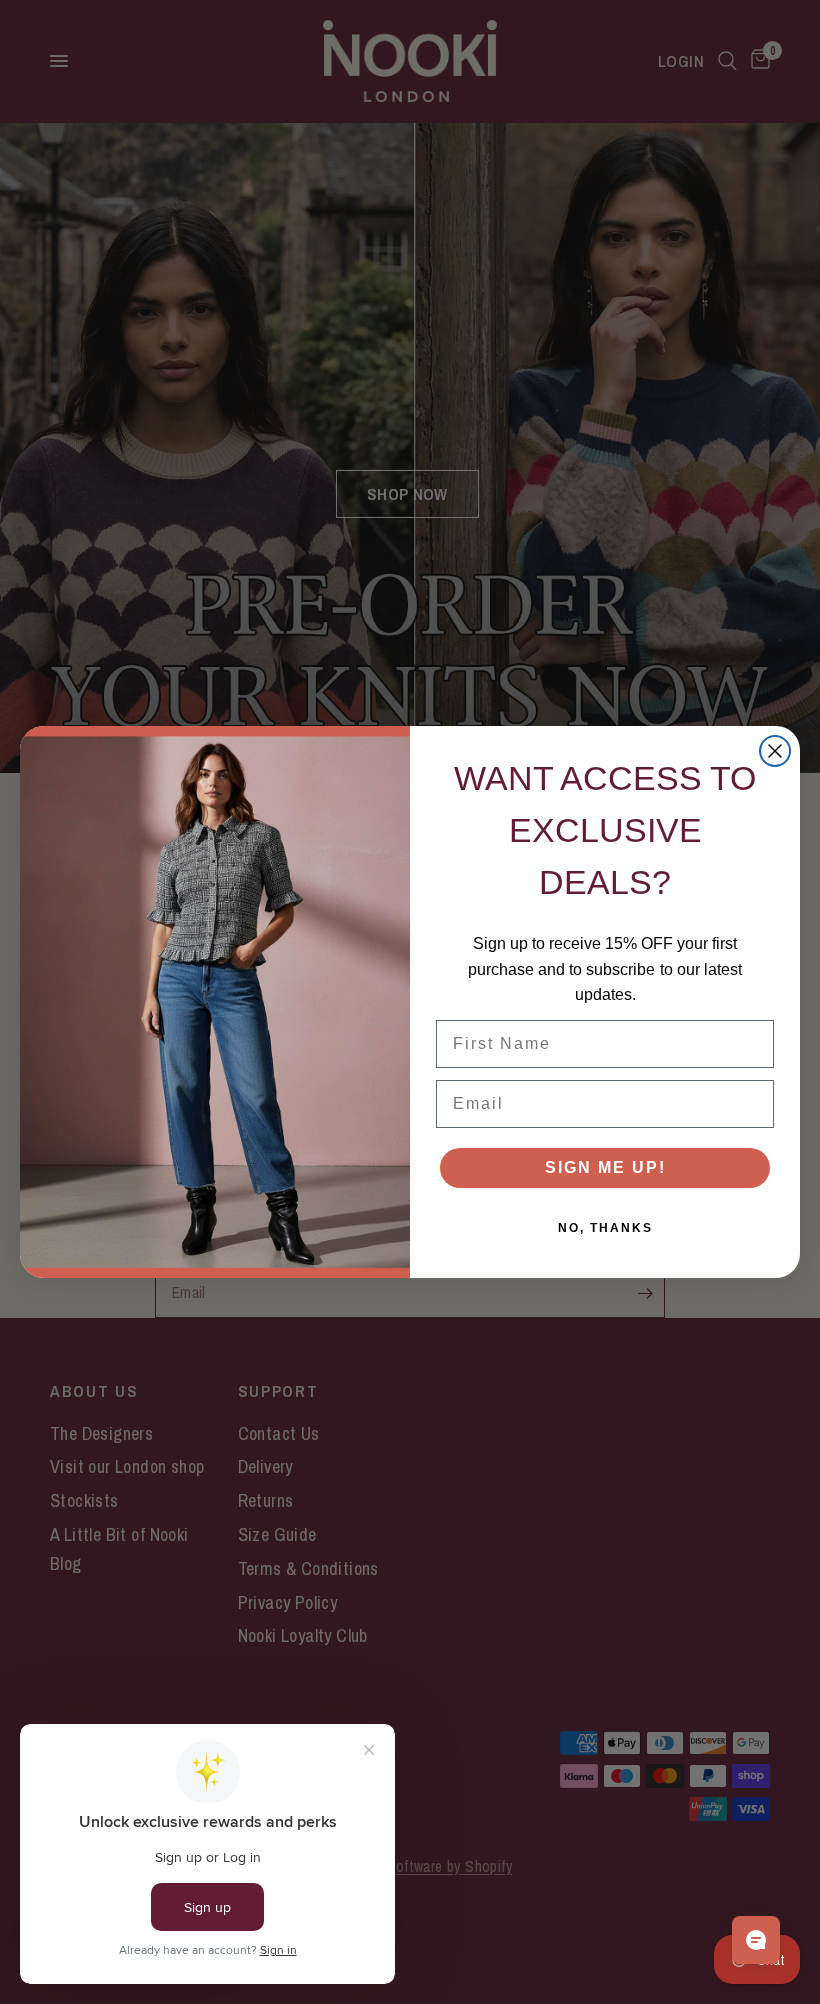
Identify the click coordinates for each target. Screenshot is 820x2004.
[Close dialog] (775, 751)
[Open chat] (756, 1940)
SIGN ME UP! (605, 1167)
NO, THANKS (605, 1228)
